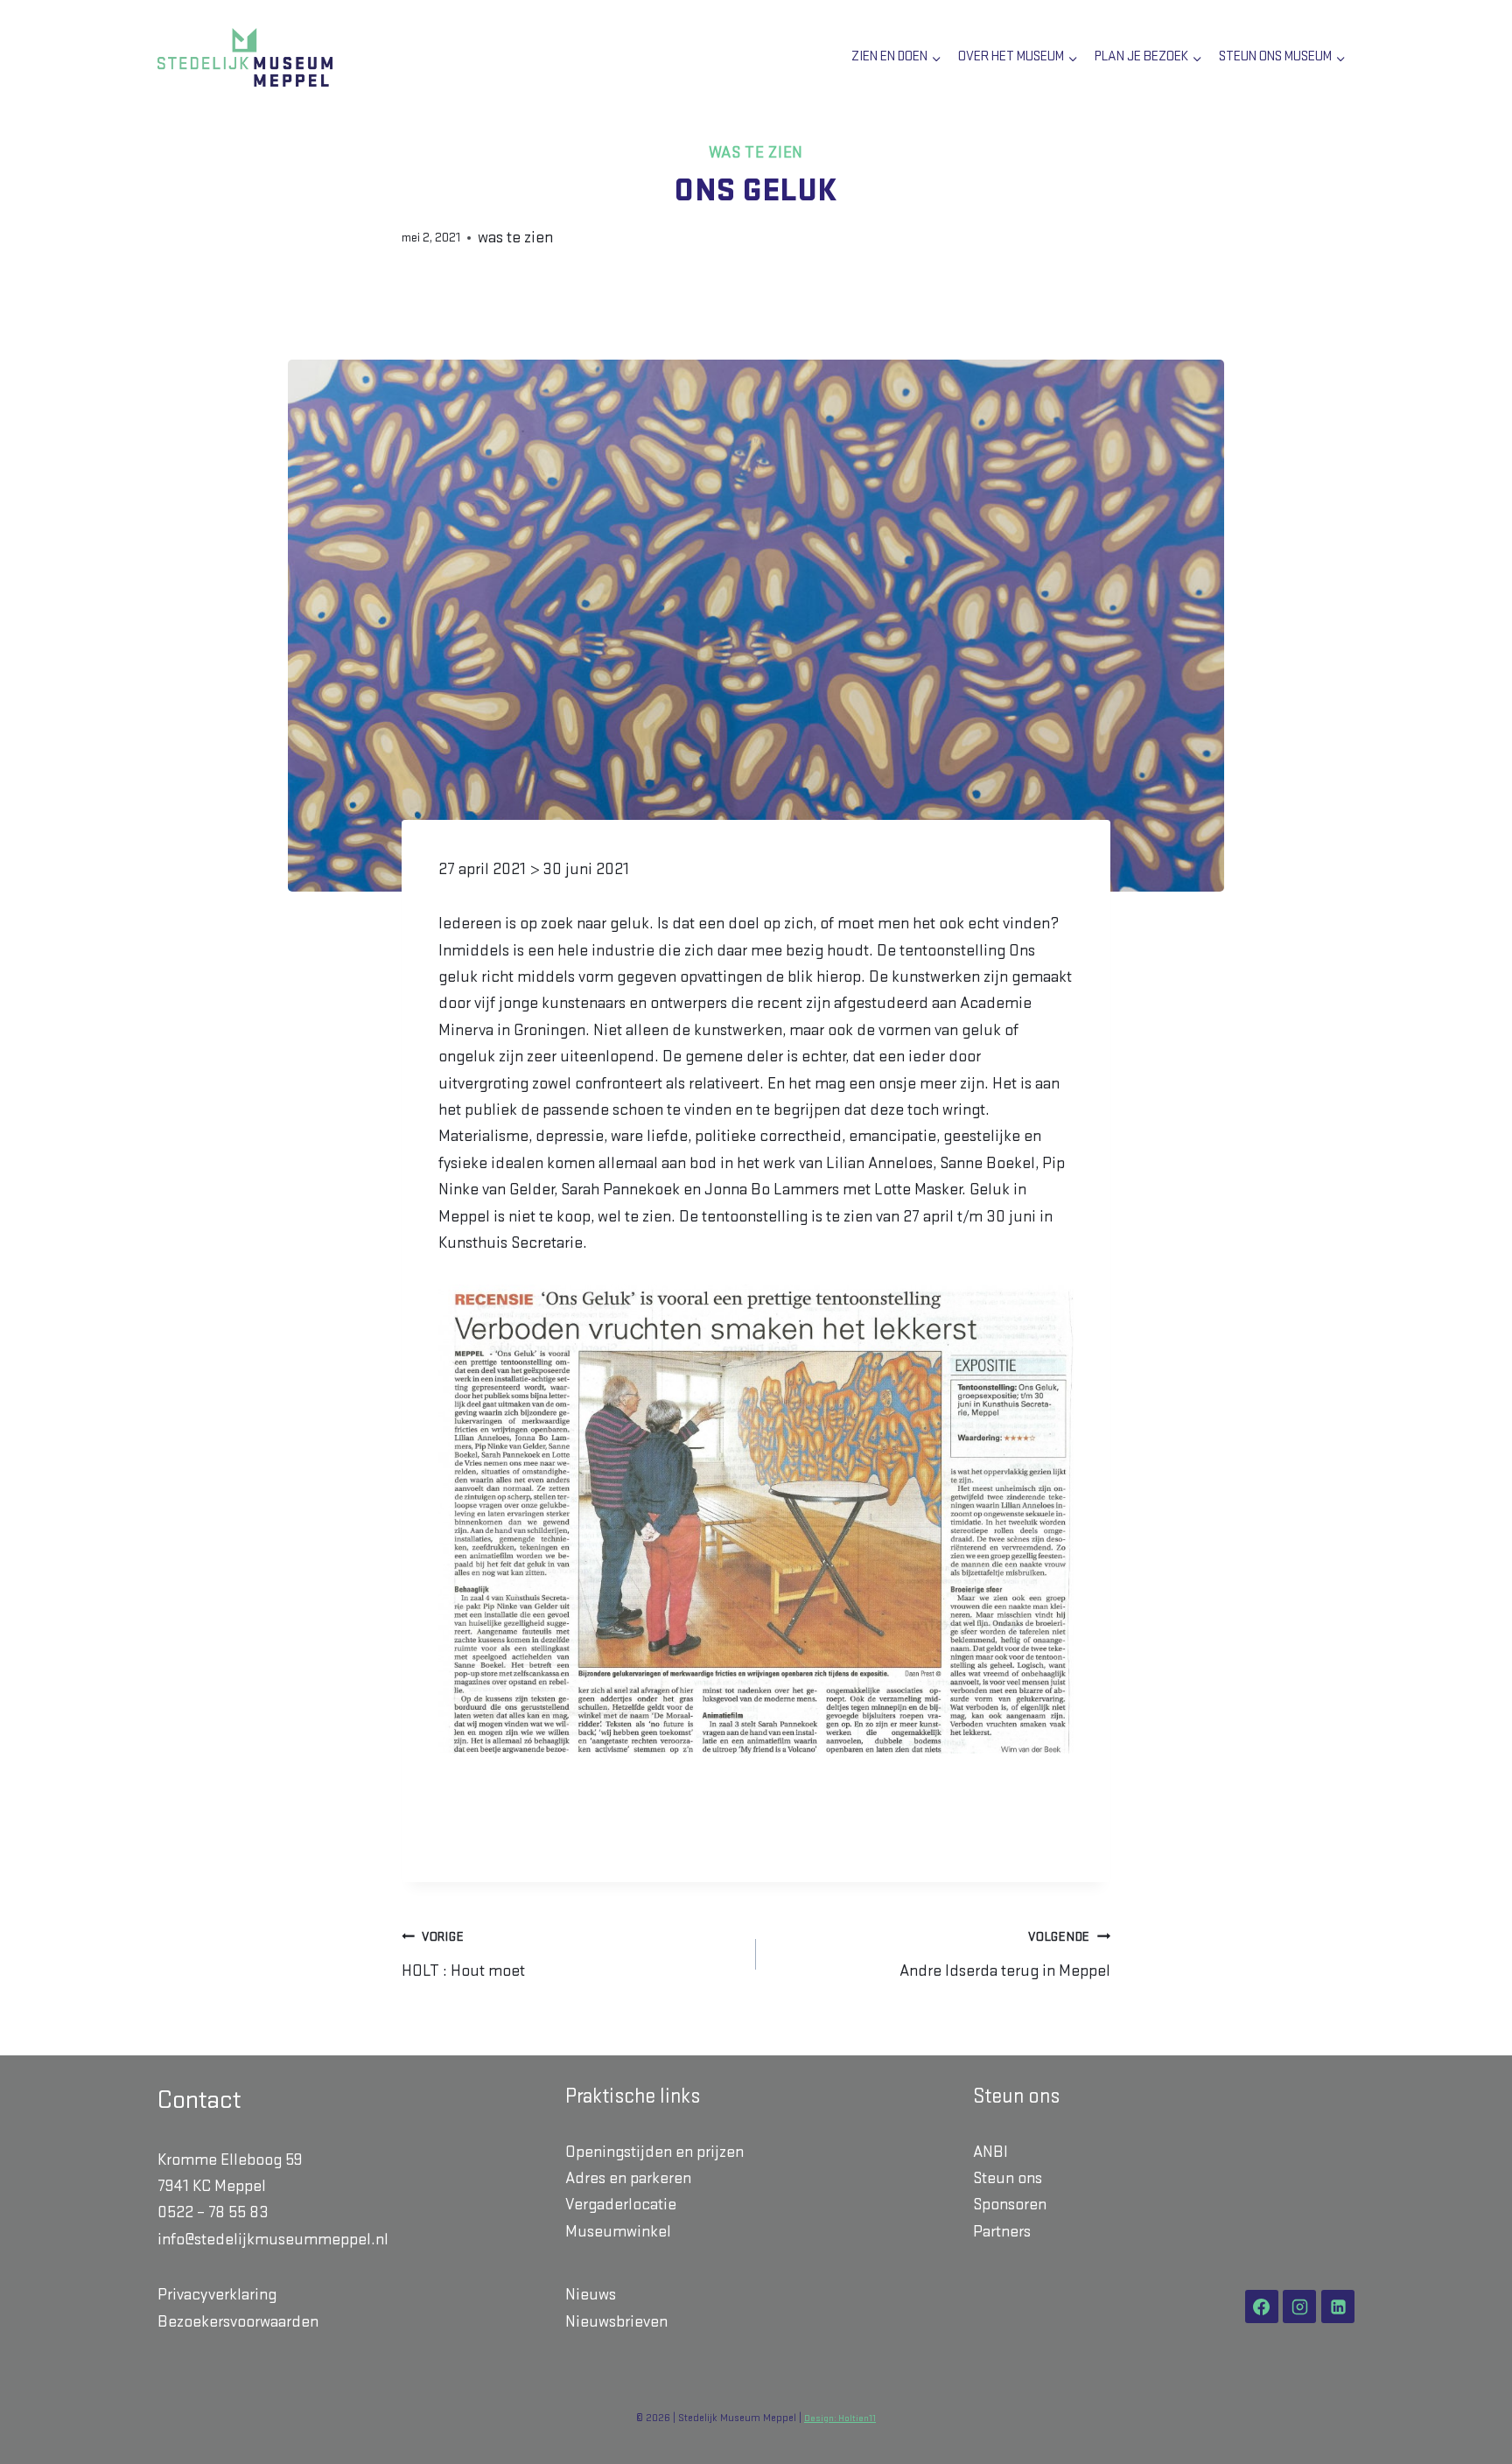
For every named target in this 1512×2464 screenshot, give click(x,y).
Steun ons (1008, 2178)
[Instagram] (1299, 2306)
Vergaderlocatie (621, 2205)
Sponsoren (1010, 2205)
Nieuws (591, 2295)
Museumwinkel (618, 2232)
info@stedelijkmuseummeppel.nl (273, 2240)
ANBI (990, 2152)
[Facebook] (1262, 2306)
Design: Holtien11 (840, 2419)
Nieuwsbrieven (616, 2322)
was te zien (756, 153)
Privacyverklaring (217, 2295)
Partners (1002, 2232)
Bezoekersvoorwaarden (238, 2322)
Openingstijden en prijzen (654, 2152)
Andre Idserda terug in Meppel (1005, 1955)
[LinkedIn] (1338, 2306)
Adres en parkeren (628, 2178)
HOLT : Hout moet (463, 1955)
